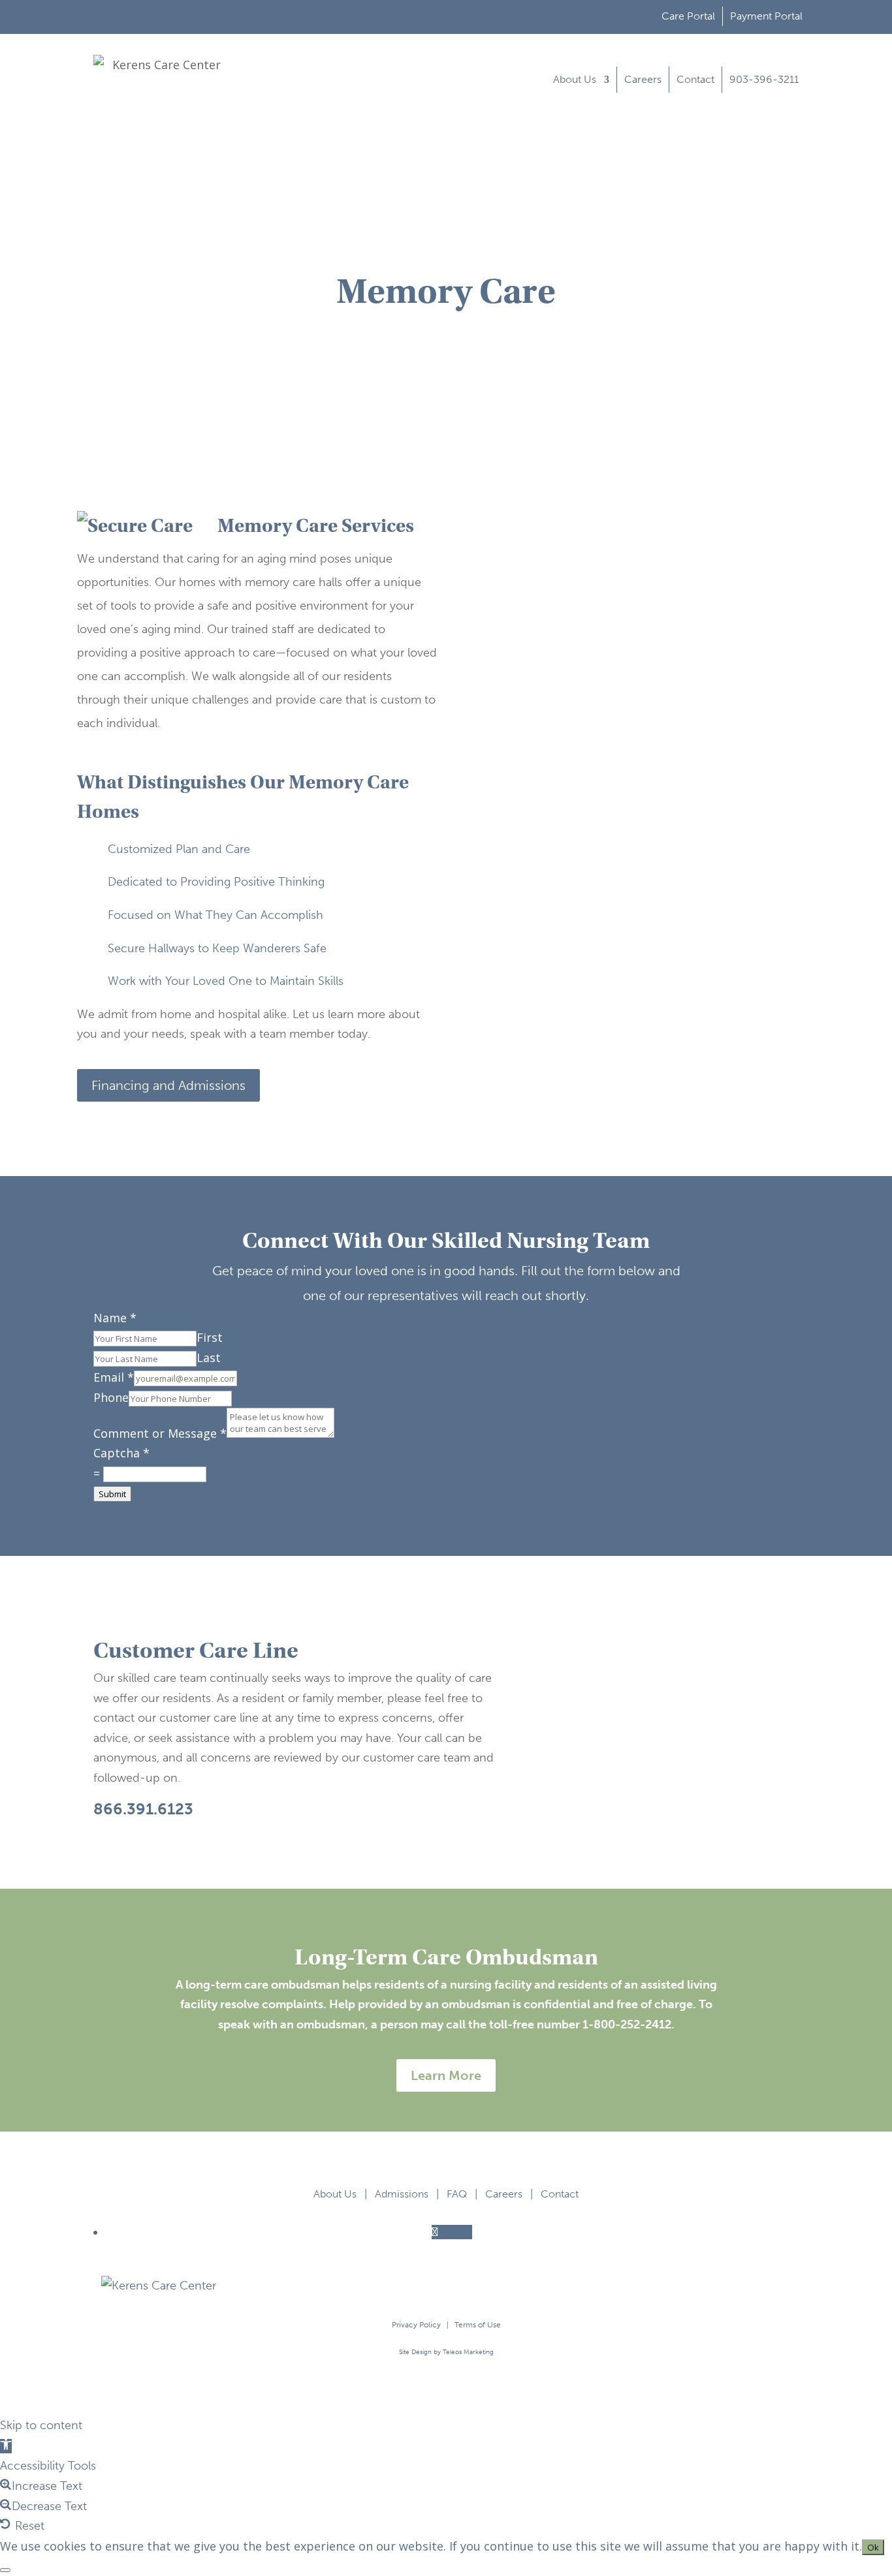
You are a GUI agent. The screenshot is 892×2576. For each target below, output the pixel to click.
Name (115, 1318)
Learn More (446, 2075)
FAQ (457, 2194)
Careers (643, 79)
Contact (695, 79)
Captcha (121, 1453)
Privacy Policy (416, 2325)
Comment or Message (160, 1433)
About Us (575, 79)
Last (209, 1358)
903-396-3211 (764, 79)
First (210, 1337)
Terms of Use (478, 2325)
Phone (111, 1397)
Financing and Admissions (168, 1085)
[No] (5, 2570)
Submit (112, 1494)
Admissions (402, 2194)
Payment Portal (766, 16)
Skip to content (41, 2425)
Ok (873, 2547)
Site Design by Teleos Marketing (446, 2352)
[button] (6, 2446)
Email (114, 1377)
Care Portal (688, 16)
